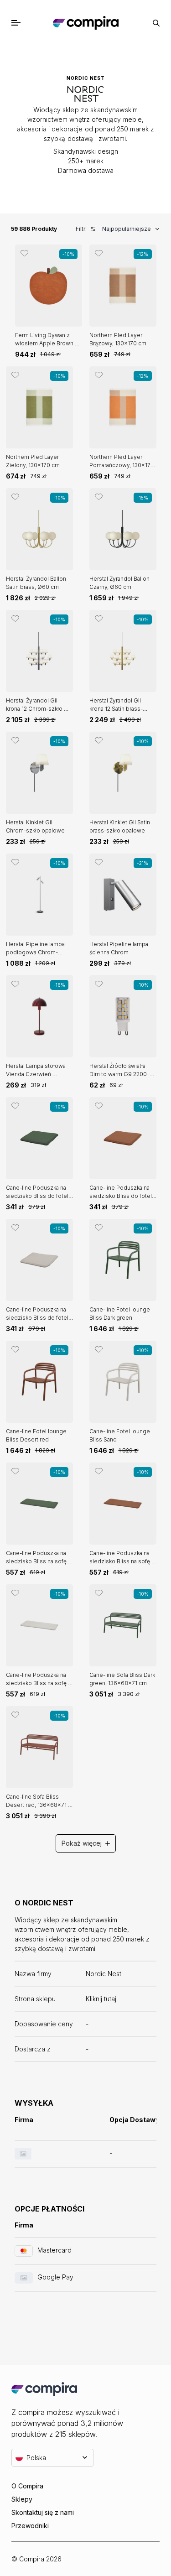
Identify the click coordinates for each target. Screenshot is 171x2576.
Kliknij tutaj (101, 1999)
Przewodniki (30, 2526)
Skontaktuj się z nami (43, 2512)
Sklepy (22, 2499)
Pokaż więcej (82, 1843)
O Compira (27, 2486)
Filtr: (81, 229)
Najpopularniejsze (127, 229)
